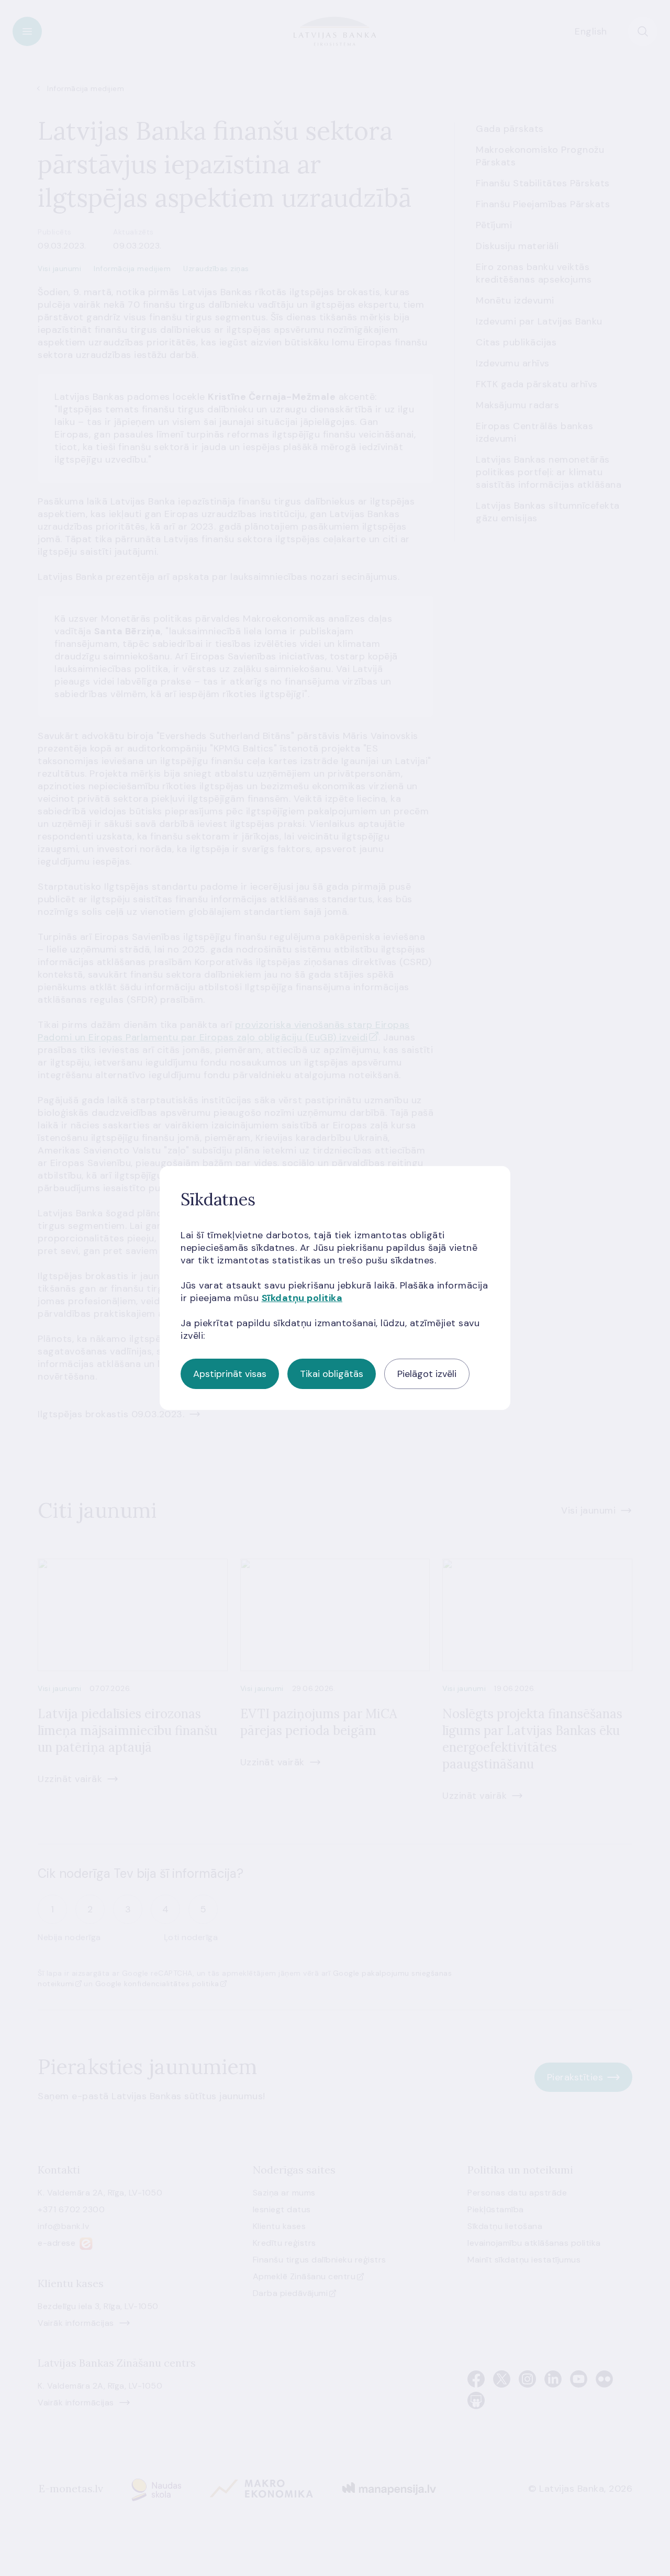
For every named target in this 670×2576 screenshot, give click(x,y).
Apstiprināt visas (230, 1374)
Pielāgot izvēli (427, 1374)
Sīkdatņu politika (302, 1298)
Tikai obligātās (332, 1374)
